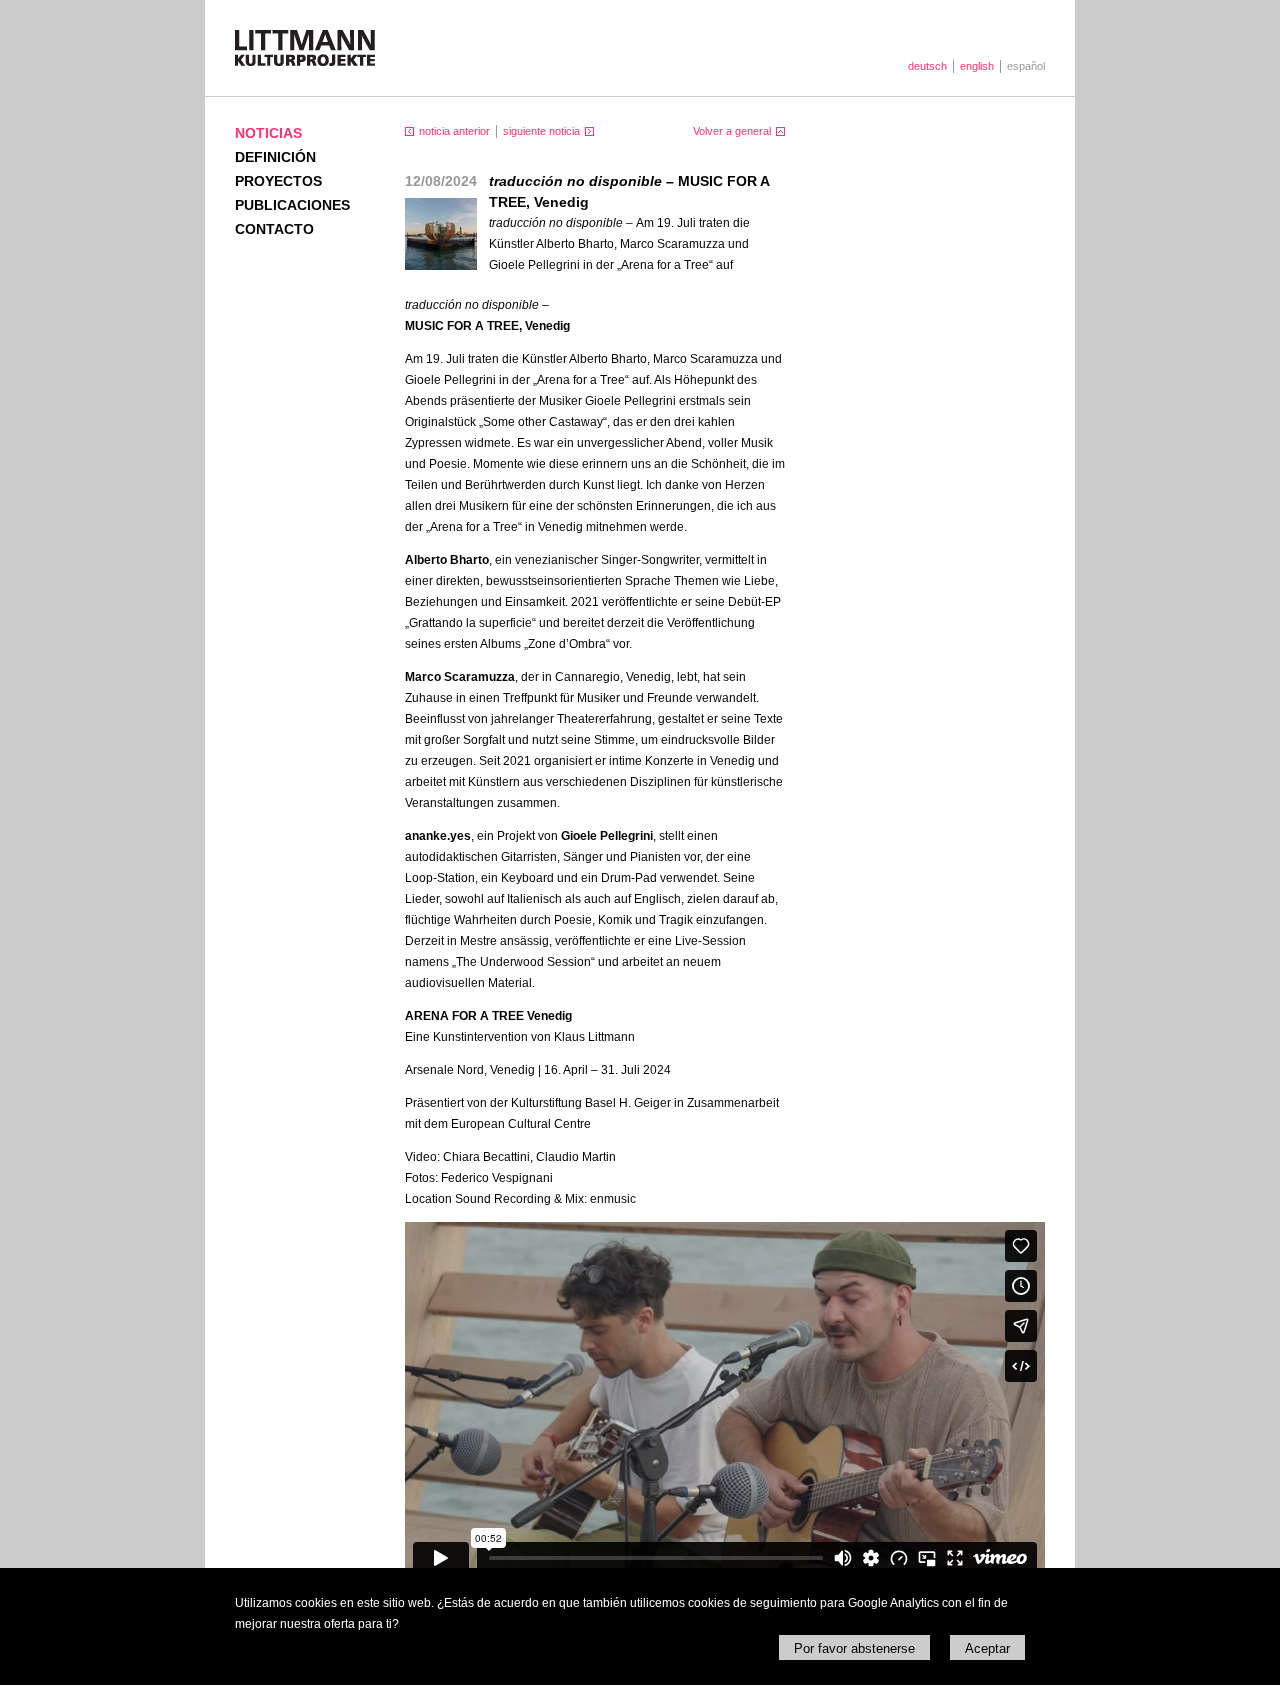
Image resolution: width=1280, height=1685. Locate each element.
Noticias (268, 133)
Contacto (274, 229)
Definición (275, 157)
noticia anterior (454, 131)
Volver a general (732, 131)
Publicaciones (292, 205)
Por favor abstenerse (854, 1648)
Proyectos (278, 181)
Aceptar (987, 1648)
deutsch (927, 66)
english (977, 66)
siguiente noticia (541, 131)
